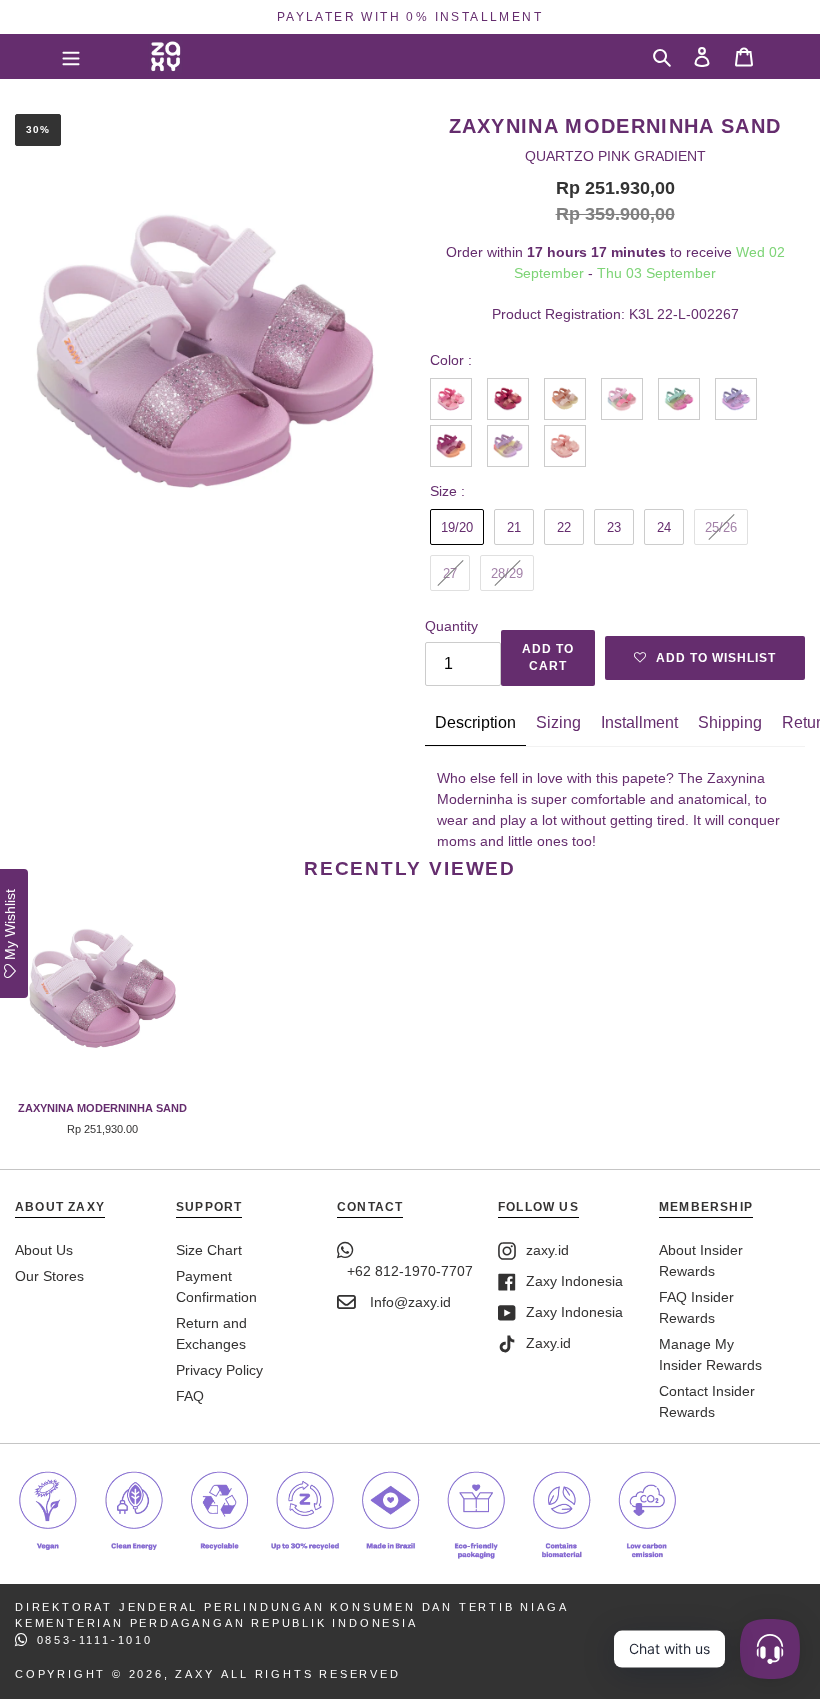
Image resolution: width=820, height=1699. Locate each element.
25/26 (721, 527)
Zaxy (194, 1674)
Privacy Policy (219, 1370)
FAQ (190, 1396)
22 (564, 527)
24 (664, 527)
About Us (44, 1250)
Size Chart (209, 1250)
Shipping (730, 722)
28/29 (507, 573)
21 (514, 527)
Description (475, 722)
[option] (410, 17)
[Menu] (71, 56)
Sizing (558, 722)
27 (450, 573)
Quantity (451, 626)
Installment (639, 722)
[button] (705, 658)
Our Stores (49, 1276)
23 (614, 527)
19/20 (457, 527)
